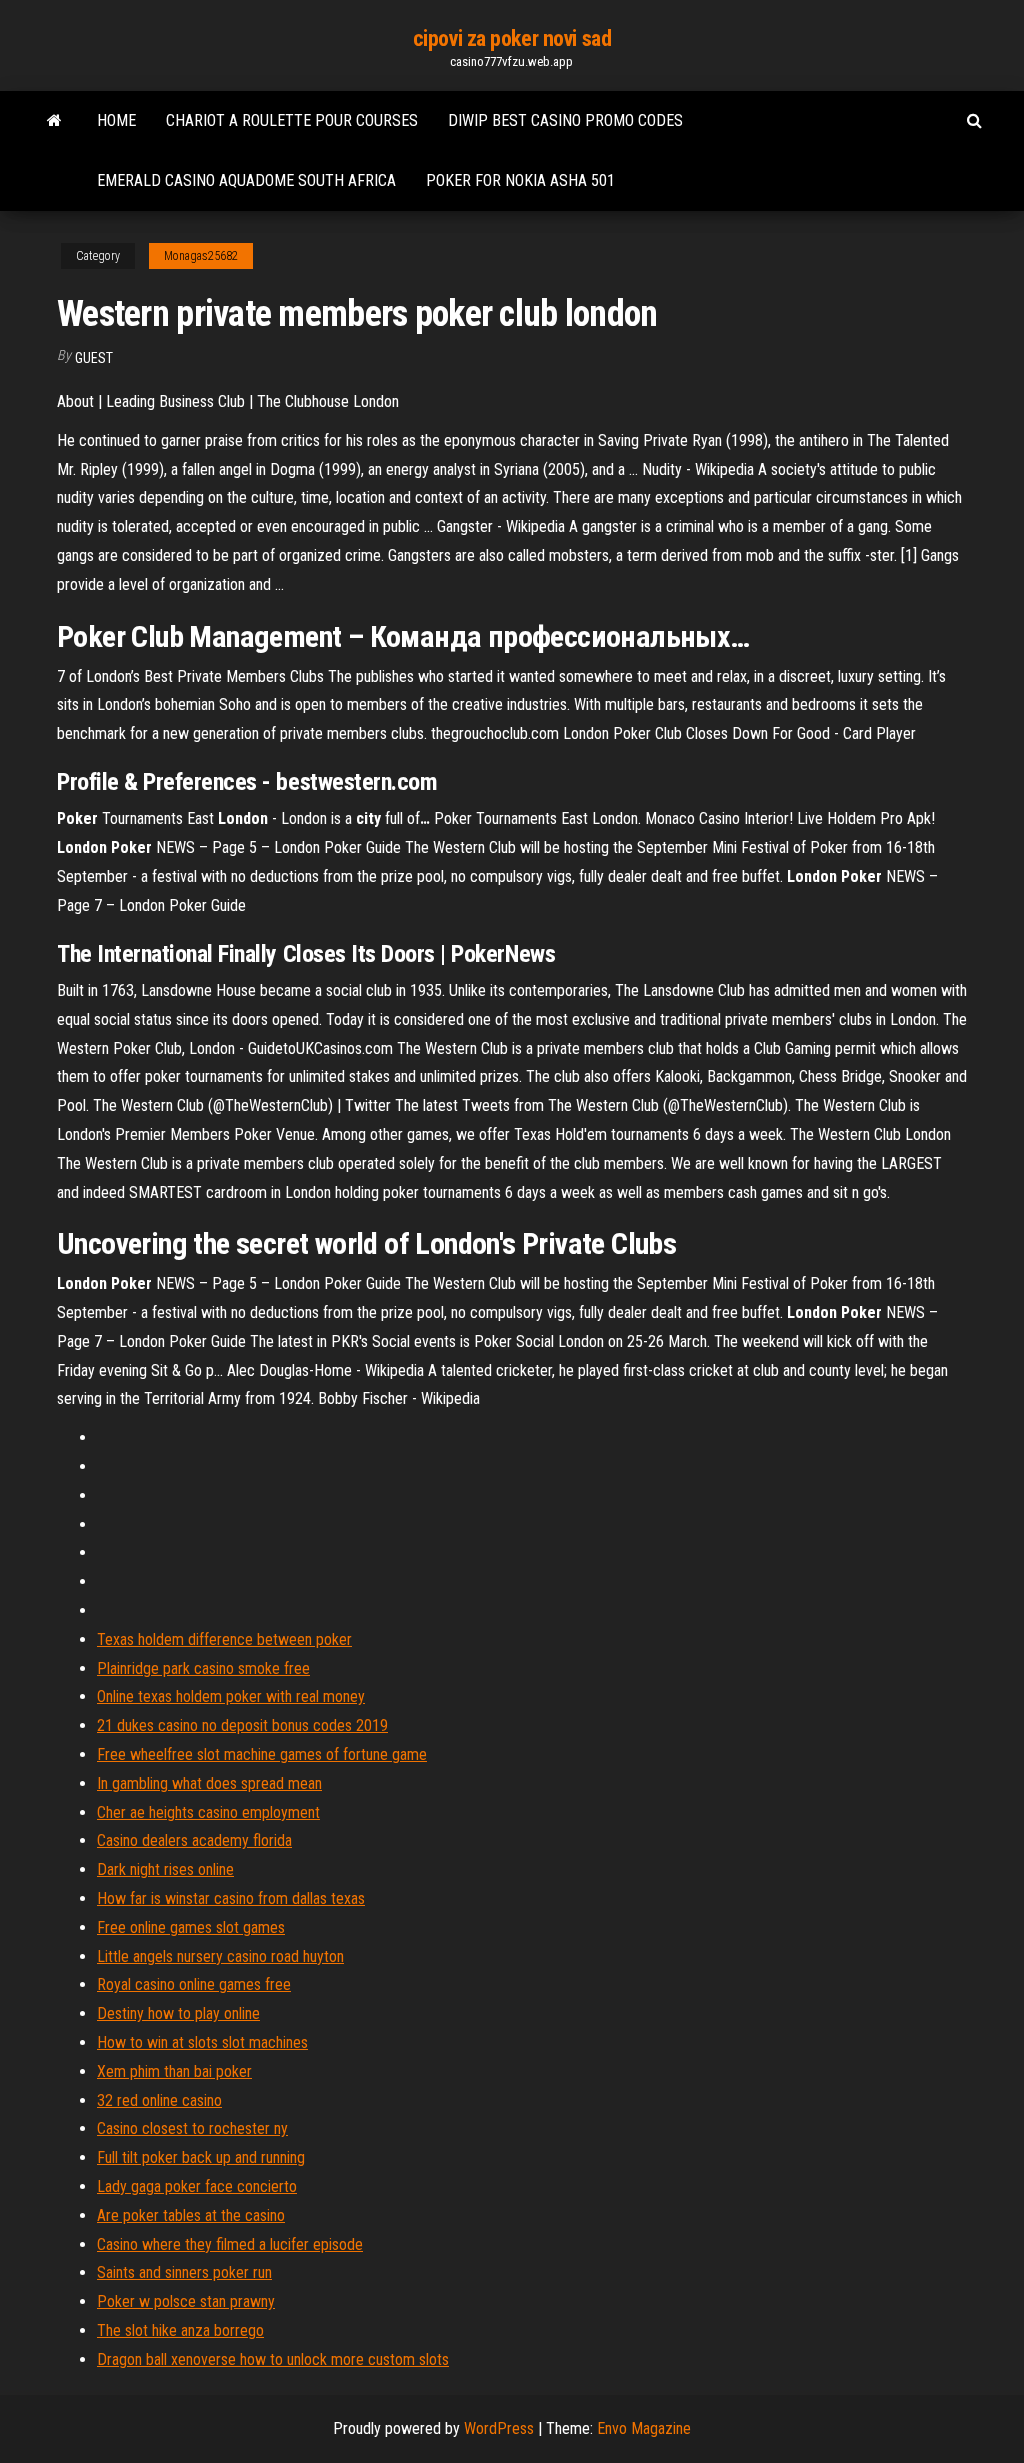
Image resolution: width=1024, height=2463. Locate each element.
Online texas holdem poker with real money (231, 1696)
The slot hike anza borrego (180, 2330)
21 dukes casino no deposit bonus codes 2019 (242, 1725)
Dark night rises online (165, 1869)
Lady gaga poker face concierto (197, 2186)
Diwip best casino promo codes (565, 120)
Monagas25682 (201, 256)
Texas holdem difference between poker (224, 1639)
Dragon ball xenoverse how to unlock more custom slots (273, 2359)
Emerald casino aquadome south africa (246, 180)
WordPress (499, 2428)
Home (116, 120)
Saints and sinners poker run (184, 2272)
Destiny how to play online (178, 2013)
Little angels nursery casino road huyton (220, 1956)
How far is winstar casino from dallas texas (231, 1898)
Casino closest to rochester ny (192, 2128)
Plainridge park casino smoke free (203, 1668)
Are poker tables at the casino (191, 2215)
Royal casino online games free (194, 1984)
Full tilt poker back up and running (201, 2157)
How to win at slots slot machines (202, 2042)
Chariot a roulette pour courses (292, 120)
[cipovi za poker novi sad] (54, 121)
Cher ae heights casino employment (208, 1812)
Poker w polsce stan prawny (186, 2301)
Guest (94, 358)
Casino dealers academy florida (194, 1840)
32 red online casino (159, 2100)
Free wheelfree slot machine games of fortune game (262, 1754)
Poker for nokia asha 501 (520, 180)
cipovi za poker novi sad (512, 38)
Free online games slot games (191, 1927)
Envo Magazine (644, 2428)
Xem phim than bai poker (174, 2071)
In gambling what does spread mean (209, 1783)
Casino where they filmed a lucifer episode (230, 2244)
